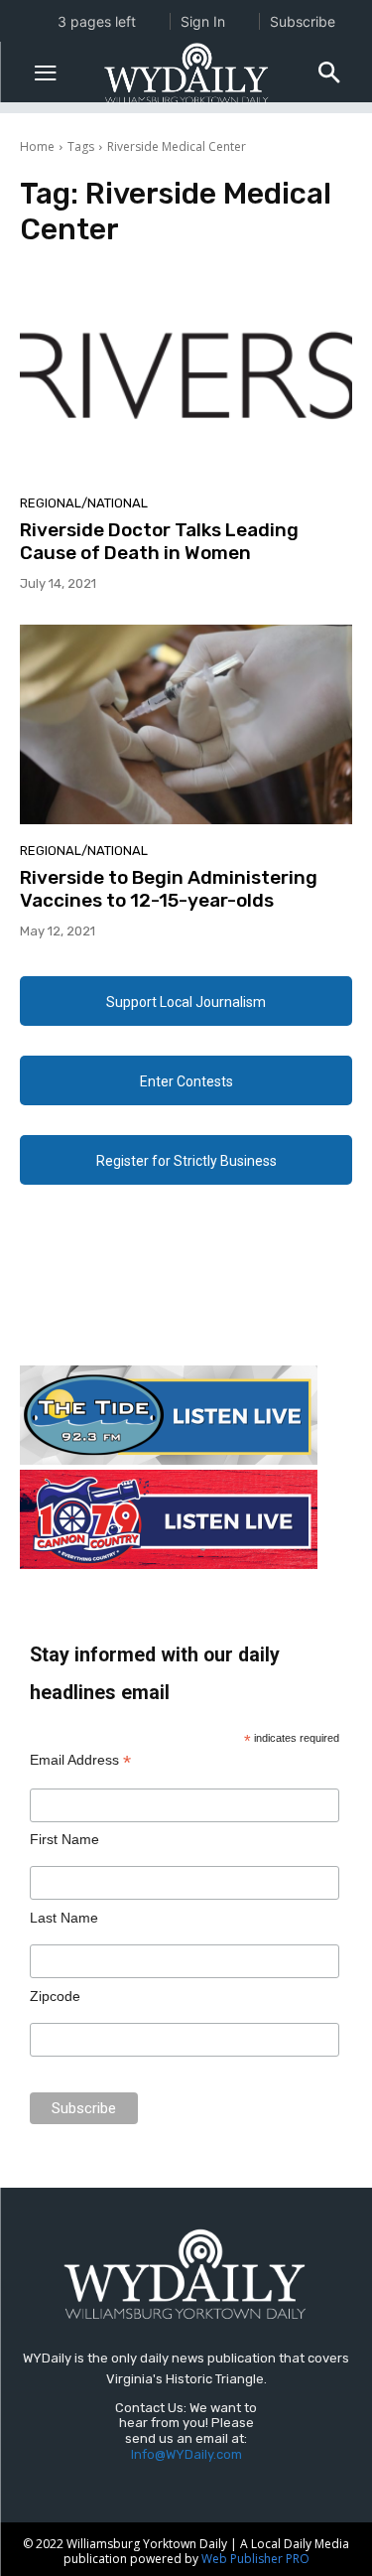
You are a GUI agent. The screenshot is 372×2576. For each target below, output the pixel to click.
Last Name (64, 1918)
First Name (64, 1839)
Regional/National (84, 503)
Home (37, 146)
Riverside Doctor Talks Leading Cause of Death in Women (159, 541)
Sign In (203, 21)
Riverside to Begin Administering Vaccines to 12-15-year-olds (169, 889)
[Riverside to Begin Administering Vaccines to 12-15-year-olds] (186, 724)
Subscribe (303, 21)
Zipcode (55, 1996)
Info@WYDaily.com (186, 2454)
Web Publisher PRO (255, 2559)
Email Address (80, 1760)
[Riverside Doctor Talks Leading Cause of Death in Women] (186, 377)
